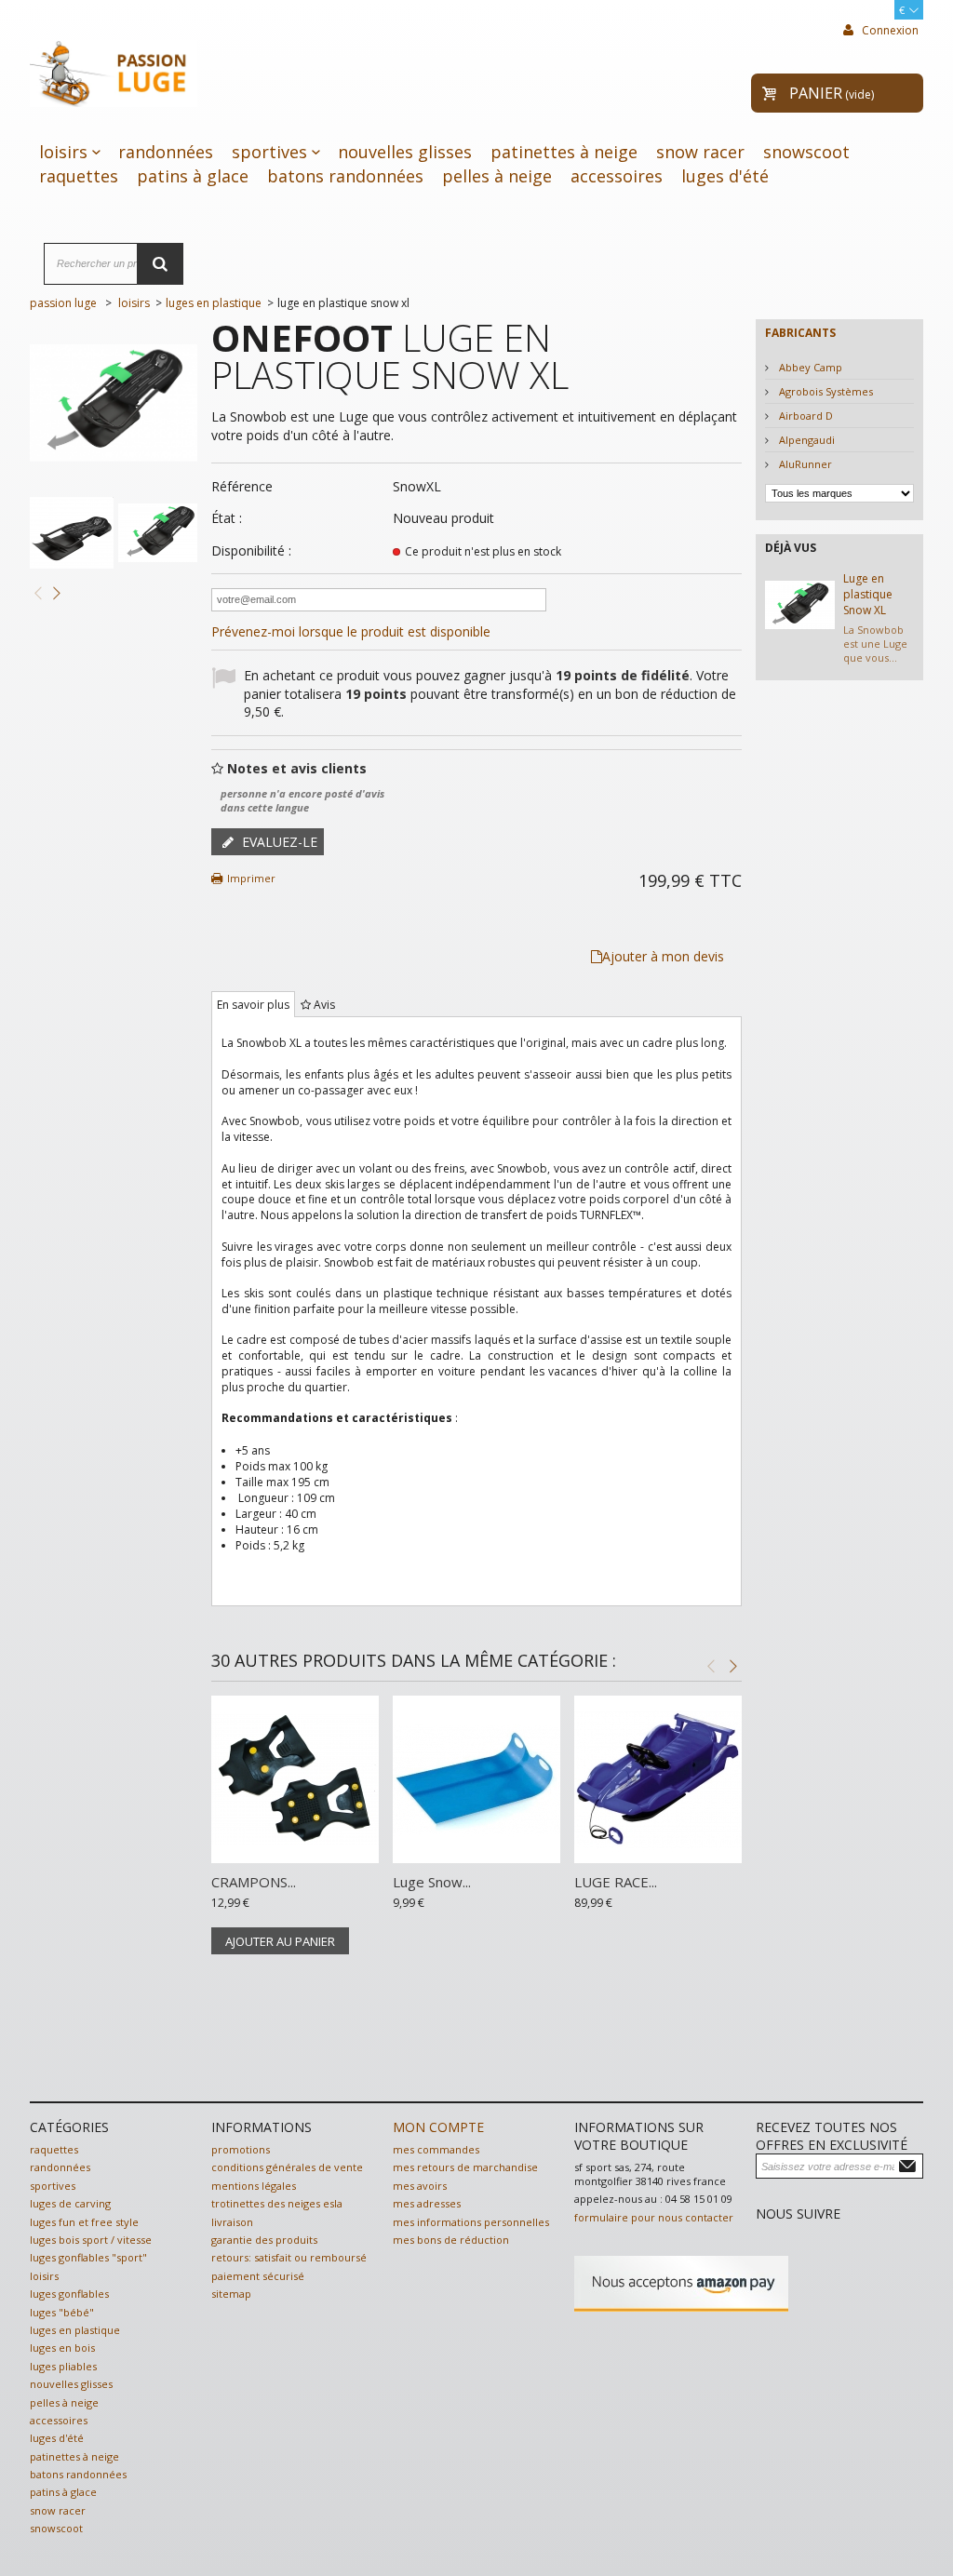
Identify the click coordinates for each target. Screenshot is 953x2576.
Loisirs (63, 152)
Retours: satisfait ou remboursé (289, 2257)
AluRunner (804, 464)
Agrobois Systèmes (825, 391)
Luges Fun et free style (84, 2222)
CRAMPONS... (254, 1882)
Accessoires (617, 176)
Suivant (56, 592)
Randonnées (166, 152)
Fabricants (800, 333)
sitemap (231, 2294)
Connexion (889, 30)
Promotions (241, 2149)
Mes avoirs (420, 2186)
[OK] (909, 2165)
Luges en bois (62, 2348)
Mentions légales (254, 2186)
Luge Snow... (432, 1882)
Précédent (37, 592)
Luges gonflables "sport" (88, 2257)
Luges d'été (725, 176)
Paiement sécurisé (258, 2276)
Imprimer (251, 878)
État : (227, 518)
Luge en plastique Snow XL (868, 594)
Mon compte (438, 2127)
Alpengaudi (805, 440)
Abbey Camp (809, 367)
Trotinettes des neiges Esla (277, 2203)
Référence (242, 486)
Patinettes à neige (564, 152)
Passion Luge (63, 303)
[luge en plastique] (72, 533)
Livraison (232, 2222)
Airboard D (805, 416)
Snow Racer (700, 152)
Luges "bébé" (62, 2312)
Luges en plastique (75, 2330)
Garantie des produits (264, 2240)
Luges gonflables (69, 2294)
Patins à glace (193, 176)
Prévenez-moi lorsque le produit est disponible (351, 631)
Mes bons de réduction (451, 2240)
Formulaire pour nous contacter (654, 2217)
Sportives (269, 152)
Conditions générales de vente (287, 2167)
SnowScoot (806, 152)
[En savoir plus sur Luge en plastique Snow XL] (800, 605)
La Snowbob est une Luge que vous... (875, 644)
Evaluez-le (278, 842)
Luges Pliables (63, 2366)
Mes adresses (427, 2203)
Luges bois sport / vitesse (91, 2240)
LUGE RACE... (616, 1882)
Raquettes (79, 176)
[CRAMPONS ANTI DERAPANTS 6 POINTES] (295, 1779)
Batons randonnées (345, 176)
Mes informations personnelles (471, 2222)
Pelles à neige (497, 176)
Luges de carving (70, 2203)
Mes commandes (436, 2149)
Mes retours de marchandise (465, 2167)
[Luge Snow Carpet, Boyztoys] (476, 1779)
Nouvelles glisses (405, 152)
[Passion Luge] (114, 70)
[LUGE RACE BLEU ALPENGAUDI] (658, 1779)
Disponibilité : (251, 550)
